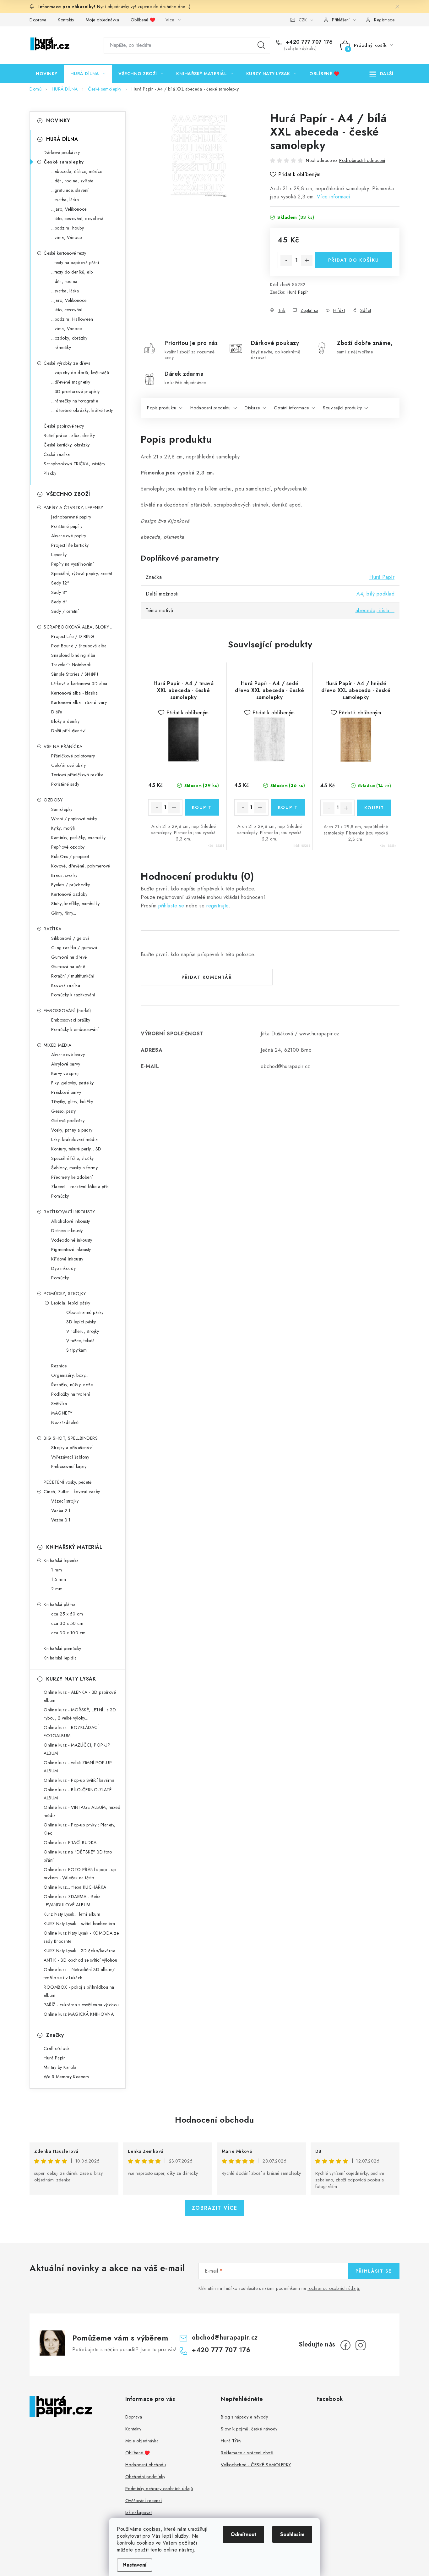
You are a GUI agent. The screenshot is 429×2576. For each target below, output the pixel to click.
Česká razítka (57, 454)
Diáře (57, 712)
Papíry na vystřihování (72, 564)
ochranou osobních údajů (334, 2288)
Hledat (261, 45)
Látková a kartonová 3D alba (79, 684)
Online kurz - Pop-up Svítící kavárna (79, 1780)
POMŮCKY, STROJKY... (66, 1294)
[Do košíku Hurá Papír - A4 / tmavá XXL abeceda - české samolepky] (202, 807)
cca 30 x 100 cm (68, 1633)
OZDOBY (53, 800)
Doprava (38, 20)
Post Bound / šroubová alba (79, 646)
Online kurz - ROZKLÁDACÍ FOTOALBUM (71, 1731)
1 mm (57, 1570)
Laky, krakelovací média (75, 1139)
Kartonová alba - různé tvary (79, 702)
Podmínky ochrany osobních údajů (159, 2489)
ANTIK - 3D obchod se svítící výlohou (80, 1960)
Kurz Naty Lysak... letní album (72, 1914)
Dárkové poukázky (62, 152)
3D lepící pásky (81, 1322)
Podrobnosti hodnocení (362, 160)
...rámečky (61, 347)
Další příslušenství (68, 731)
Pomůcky (60, 1196)
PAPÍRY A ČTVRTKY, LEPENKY (73, 507)
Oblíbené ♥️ (143, 20)
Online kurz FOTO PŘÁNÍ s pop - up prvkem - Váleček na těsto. (80, 1874)
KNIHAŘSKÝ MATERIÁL (74, 1547)
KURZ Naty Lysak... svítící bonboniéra (79, 1924)
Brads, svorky (64, 875)
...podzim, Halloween (72, 319)
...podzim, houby (68, 228)
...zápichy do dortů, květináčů (80, 373)
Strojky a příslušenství (72, 1448)
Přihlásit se (374, 2271)
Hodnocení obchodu (215, 2120)
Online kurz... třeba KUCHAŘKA (75, 1887)
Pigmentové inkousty (71, 1249)
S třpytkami (77, 1350)
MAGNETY (62, 1413)
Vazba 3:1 (61, 1520)
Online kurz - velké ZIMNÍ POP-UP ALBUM (78, 1767)
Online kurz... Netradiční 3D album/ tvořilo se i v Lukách (79, 1974)
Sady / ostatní (65, 611)
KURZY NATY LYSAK (71, 1679)
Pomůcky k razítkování (73, 995)
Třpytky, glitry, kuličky (72, 1102)
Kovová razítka (66, 985)
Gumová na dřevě (69, 957)
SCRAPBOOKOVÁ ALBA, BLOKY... (78, 627)
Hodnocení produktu (211, 408)
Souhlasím (292, 2534)
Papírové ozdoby (68, 847)
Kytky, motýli (63, 828)
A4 (360, 594)
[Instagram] (361, 2345)
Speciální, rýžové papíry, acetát (82, 573)
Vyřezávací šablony (70, 1457)
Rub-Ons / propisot (70, 856)
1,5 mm (59, 1579)
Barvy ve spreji (65, 1073)
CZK (303, 20)
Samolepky (62, 809)
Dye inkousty (63, 1268)
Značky (55, 2035)
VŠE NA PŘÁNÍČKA (63, 746)
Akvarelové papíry (69, 536)
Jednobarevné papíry (71, 517)
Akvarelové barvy (68, 1055)
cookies (152, 2529)
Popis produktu (162, 408)
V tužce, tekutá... (82, 1341)
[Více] (381, 74)
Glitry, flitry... (64, 913)
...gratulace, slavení (70, 190)
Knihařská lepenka (61, 1560)
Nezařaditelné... (67, 1422)
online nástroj (179, 2550)
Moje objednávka (103, 20)
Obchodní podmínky (145, 2477)
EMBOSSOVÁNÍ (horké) (67, 1011)
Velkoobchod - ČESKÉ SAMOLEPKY (256, 2465)
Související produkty (342, 408)
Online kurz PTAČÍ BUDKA (70, 1842)
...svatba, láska (65, 200)
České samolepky (64, 162)
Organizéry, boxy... (70, 1375)
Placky (50, 473)
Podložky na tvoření (71, 1394)
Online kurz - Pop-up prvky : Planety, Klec (80, 1829)
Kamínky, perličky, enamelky (79, 838)
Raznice (59, 1366)
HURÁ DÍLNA (62, 139)
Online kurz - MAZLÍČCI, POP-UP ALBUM (77, 1749)
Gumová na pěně (68, 967)
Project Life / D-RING (73, 636)
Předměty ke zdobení (72, 1177)
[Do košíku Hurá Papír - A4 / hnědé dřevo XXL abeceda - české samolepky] (374, 808)
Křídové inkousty (67, 1259)
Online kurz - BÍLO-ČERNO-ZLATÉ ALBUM (78, 1794)
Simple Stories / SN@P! (75, 674)
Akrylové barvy (66, 1064)
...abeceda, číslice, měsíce (77, 171)
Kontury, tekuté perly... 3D (76, 1149)
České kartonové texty (65, 253)
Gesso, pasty (63, 1111)
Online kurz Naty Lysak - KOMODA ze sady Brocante (81, 1937)
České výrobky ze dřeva (67, 363)
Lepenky (59, 555)
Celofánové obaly (68, 765)
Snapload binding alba (73, 655)
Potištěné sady (65, 784)
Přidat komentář (207, 977)
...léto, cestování (67, 310)
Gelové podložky (68, 1121)
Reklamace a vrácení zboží (247, 2453)
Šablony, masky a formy (74, 1168)
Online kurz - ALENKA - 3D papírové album (80, 1696)
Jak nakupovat (139, 2512)
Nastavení (135, 2565)
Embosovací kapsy (69, 1466)
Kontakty (66, 20)
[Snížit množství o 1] (286, 260)
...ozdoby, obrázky (69, 338)
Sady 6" (60, 602)
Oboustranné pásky (85, 1312)
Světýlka (59, 1404)
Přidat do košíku (354, 260)
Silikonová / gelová (71, 938)
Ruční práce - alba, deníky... (71, 435)
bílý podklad (380, 594)
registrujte (217, 906)
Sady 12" (60, 583)
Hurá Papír (297, 292)
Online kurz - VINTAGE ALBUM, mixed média (82, 1811)
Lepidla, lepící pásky (71, 1303)
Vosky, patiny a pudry (72, 1130)
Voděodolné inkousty (72, 1240)
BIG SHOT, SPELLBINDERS (71, 1438)
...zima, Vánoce (67, 237)
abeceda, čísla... (375, 610)
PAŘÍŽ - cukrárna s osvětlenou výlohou (81, 2005)
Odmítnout (243, 2534)
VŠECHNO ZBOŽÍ (68, 494)
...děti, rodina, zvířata (72, 181)
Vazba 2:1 (61, 1510)
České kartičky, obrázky (67, 445)
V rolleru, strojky (83, 1331)
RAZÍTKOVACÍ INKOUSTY (69, 1212)
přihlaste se (171, 906)
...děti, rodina (64, 281)
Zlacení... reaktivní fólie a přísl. (81, 1187)
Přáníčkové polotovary (73, 756)
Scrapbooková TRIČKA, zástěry (74, 464)
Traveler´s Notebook (71, 665)
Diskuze (252, 408)
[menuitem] (47, 74)
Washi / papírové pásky (74, 819)
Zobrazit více (215, 2208)
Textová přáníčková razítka (77, 775)
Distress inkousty (67, 1231)
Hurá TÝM (231, 2441)
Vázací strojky (65, 1501)
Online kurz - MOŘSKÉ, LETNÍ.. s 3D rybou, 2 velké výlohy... (80, 1714)
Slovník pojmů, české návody (249, 2429)
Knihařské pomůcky (62, 1648)
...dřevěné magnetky (71, 382)
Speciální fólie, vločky (73, 1158)
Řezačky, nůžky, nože (72, 1385)
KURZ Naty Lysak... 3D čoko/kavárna (79, 1951)
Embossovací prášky (71, 1020)
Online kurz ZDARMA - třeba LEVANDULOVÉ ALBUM (72, 1901)
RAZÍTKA (53, 929)
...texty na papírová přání (75, 263)
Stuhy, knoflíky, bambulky (76, 904)
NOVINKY (58, 121)
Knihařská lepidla (60, 1658)
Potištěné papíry (67, 526)
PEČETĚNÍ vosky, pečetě (68, 1482)
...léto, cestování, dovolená (77, 219)
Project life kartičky (70, 545)
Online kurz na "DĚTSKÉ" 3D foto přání (78, 1856)
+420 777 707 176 (308, 42)
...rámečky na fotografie (75, 401)
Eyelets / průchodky (71, 885)
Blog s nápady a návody (244, 2417)
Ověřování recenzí (144, 2501)
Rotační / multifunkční (73, 976)
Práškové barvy (66, 1092)
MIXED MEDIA (58, 1045)
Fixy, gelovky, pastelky (73, 1083)
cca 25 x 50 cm (67, 1614)
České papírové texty (64, 426)
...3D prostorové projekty (76, 391)
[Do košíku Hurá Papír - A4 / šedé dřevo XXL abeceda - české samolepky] (288, 807)
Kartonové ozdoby (69, 894)
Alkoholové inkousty (71, 1221)
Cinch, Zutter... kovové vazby (72, 1492)
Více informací (334, 197)
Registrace (384, 20)
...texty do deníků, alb (72, 272)
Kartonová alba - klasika (74, 693)
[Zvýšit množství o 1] (307, 260)
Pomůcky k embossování (75, 1029)
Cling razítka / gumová (74, 948)
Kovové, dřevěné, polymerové (81, 866)
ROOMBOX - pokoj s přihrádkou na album (79, 1991)
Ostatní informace (291, 408)
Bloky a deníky (65, 721)
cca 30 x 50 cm (67, 1623)
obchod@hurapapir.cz (225, 2338)
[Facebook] (345, 2345)
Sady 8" (59, 592)
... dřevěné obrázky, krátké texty (82, 410)
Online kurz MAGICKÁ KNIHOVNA (79, 2014)
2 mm (57, 1589)
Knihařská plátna (60, 1604)
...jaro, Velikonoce (69, 209)
